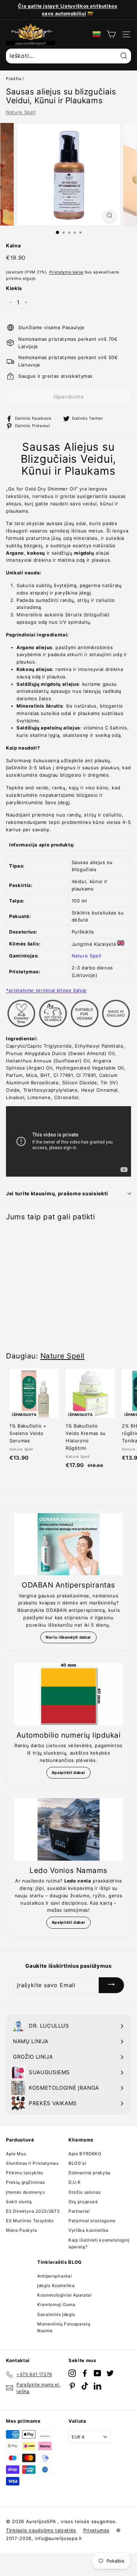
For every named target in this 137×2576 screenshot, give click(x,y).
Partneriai (79, 2211)
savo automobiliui (64, 13)
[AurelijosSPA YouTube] (97, 2373)
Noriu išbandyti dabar (68, 1637)
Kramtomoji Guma (56, 2304)
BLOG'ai (77, 2163)
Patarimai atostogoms (92, 2221)
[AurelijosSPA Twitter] (110, 2373)
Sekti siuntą (19, 2202)
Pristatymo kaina (66, 272)
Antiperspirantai (54, 2276)
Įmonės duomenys (25, 2192)
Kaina (13, 245)
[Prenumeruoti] (111, 1985)
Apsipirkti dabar (68, 1773)
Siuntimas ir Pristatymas (32, 2163)
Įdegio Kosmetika (56, 2285)
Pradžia (14, 79)
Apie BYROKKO (85, 2154)
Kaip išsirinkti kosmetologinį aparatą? (99, 2243)
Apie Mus (16, 2154)
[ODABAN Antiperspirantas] (68, 1544)
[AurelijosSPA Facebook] (85, 2373)
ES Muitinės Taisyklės (30, 2221)
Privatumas (96, 2530)
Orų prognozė (83, 2202)
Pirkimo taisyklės (25, 2173)
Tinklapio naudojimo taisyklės (41, 2530)
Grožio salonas (85, 2192)
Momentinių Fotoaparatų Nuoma (64, 2327)
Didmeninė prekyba (90, 2173)
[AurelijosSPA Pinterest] (72, 2386)
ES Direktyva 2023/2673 (33, 2211)
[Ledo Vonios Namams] (68, 1829)
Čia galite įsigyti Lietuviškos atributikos (67, 6)
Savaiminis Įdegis (56, 2314)
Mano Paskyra (22, 2230)
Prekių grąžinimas (25, 2182)
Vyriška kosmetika (89, 2230)
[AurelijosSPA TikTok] (85, 2386)
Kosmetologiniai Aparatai (64, 2295)
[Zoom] (110, 215)
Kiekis (14, 288)
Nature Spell (21, 112)
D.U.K (74, 2182)
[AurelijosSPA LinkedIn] (97, 2386)
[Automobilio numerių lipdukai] (68, 1694)
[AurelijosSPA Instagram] (72, 2373)
